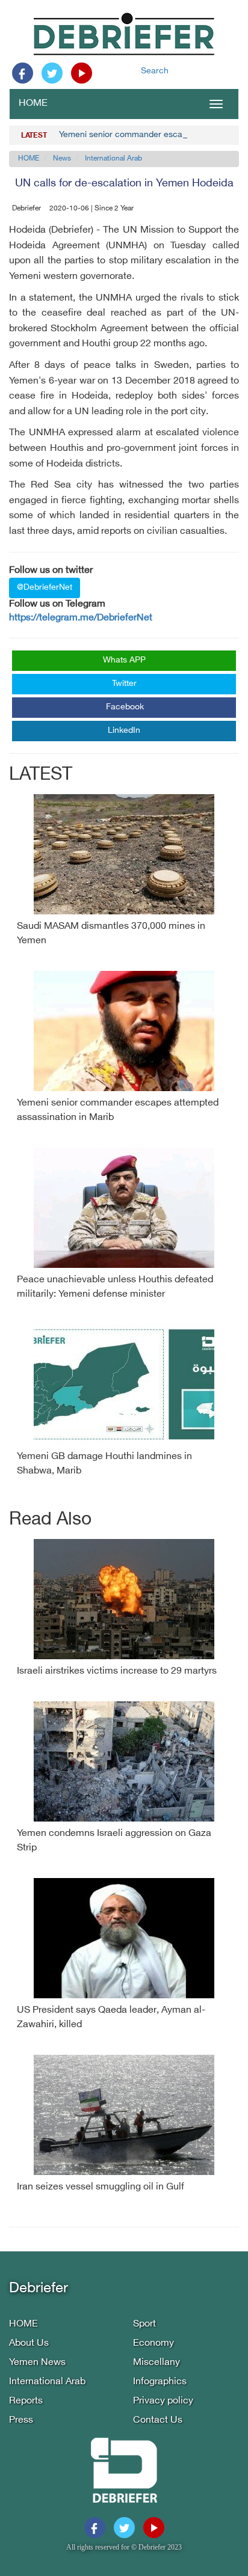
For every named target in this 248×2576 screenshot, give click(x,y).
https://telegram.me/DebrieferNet (81, 618)
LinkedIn (124, 731)
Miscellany (157, 2363)
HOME (33, 104)
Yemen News (37, 2363)
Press (21, 2421)
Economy (153, 2344)
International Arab (113, 159)
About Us (29, 2344)
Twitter (124, 684)
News (62, 159)
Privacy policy (163, 2401)
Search (155, 71)
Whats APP (124, 660)
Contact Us (158, 2421)
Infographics (160, 2382)
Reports (26, 2401)
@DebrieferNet (45, 588)
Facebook (125, 707)
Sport (144, 2324)
